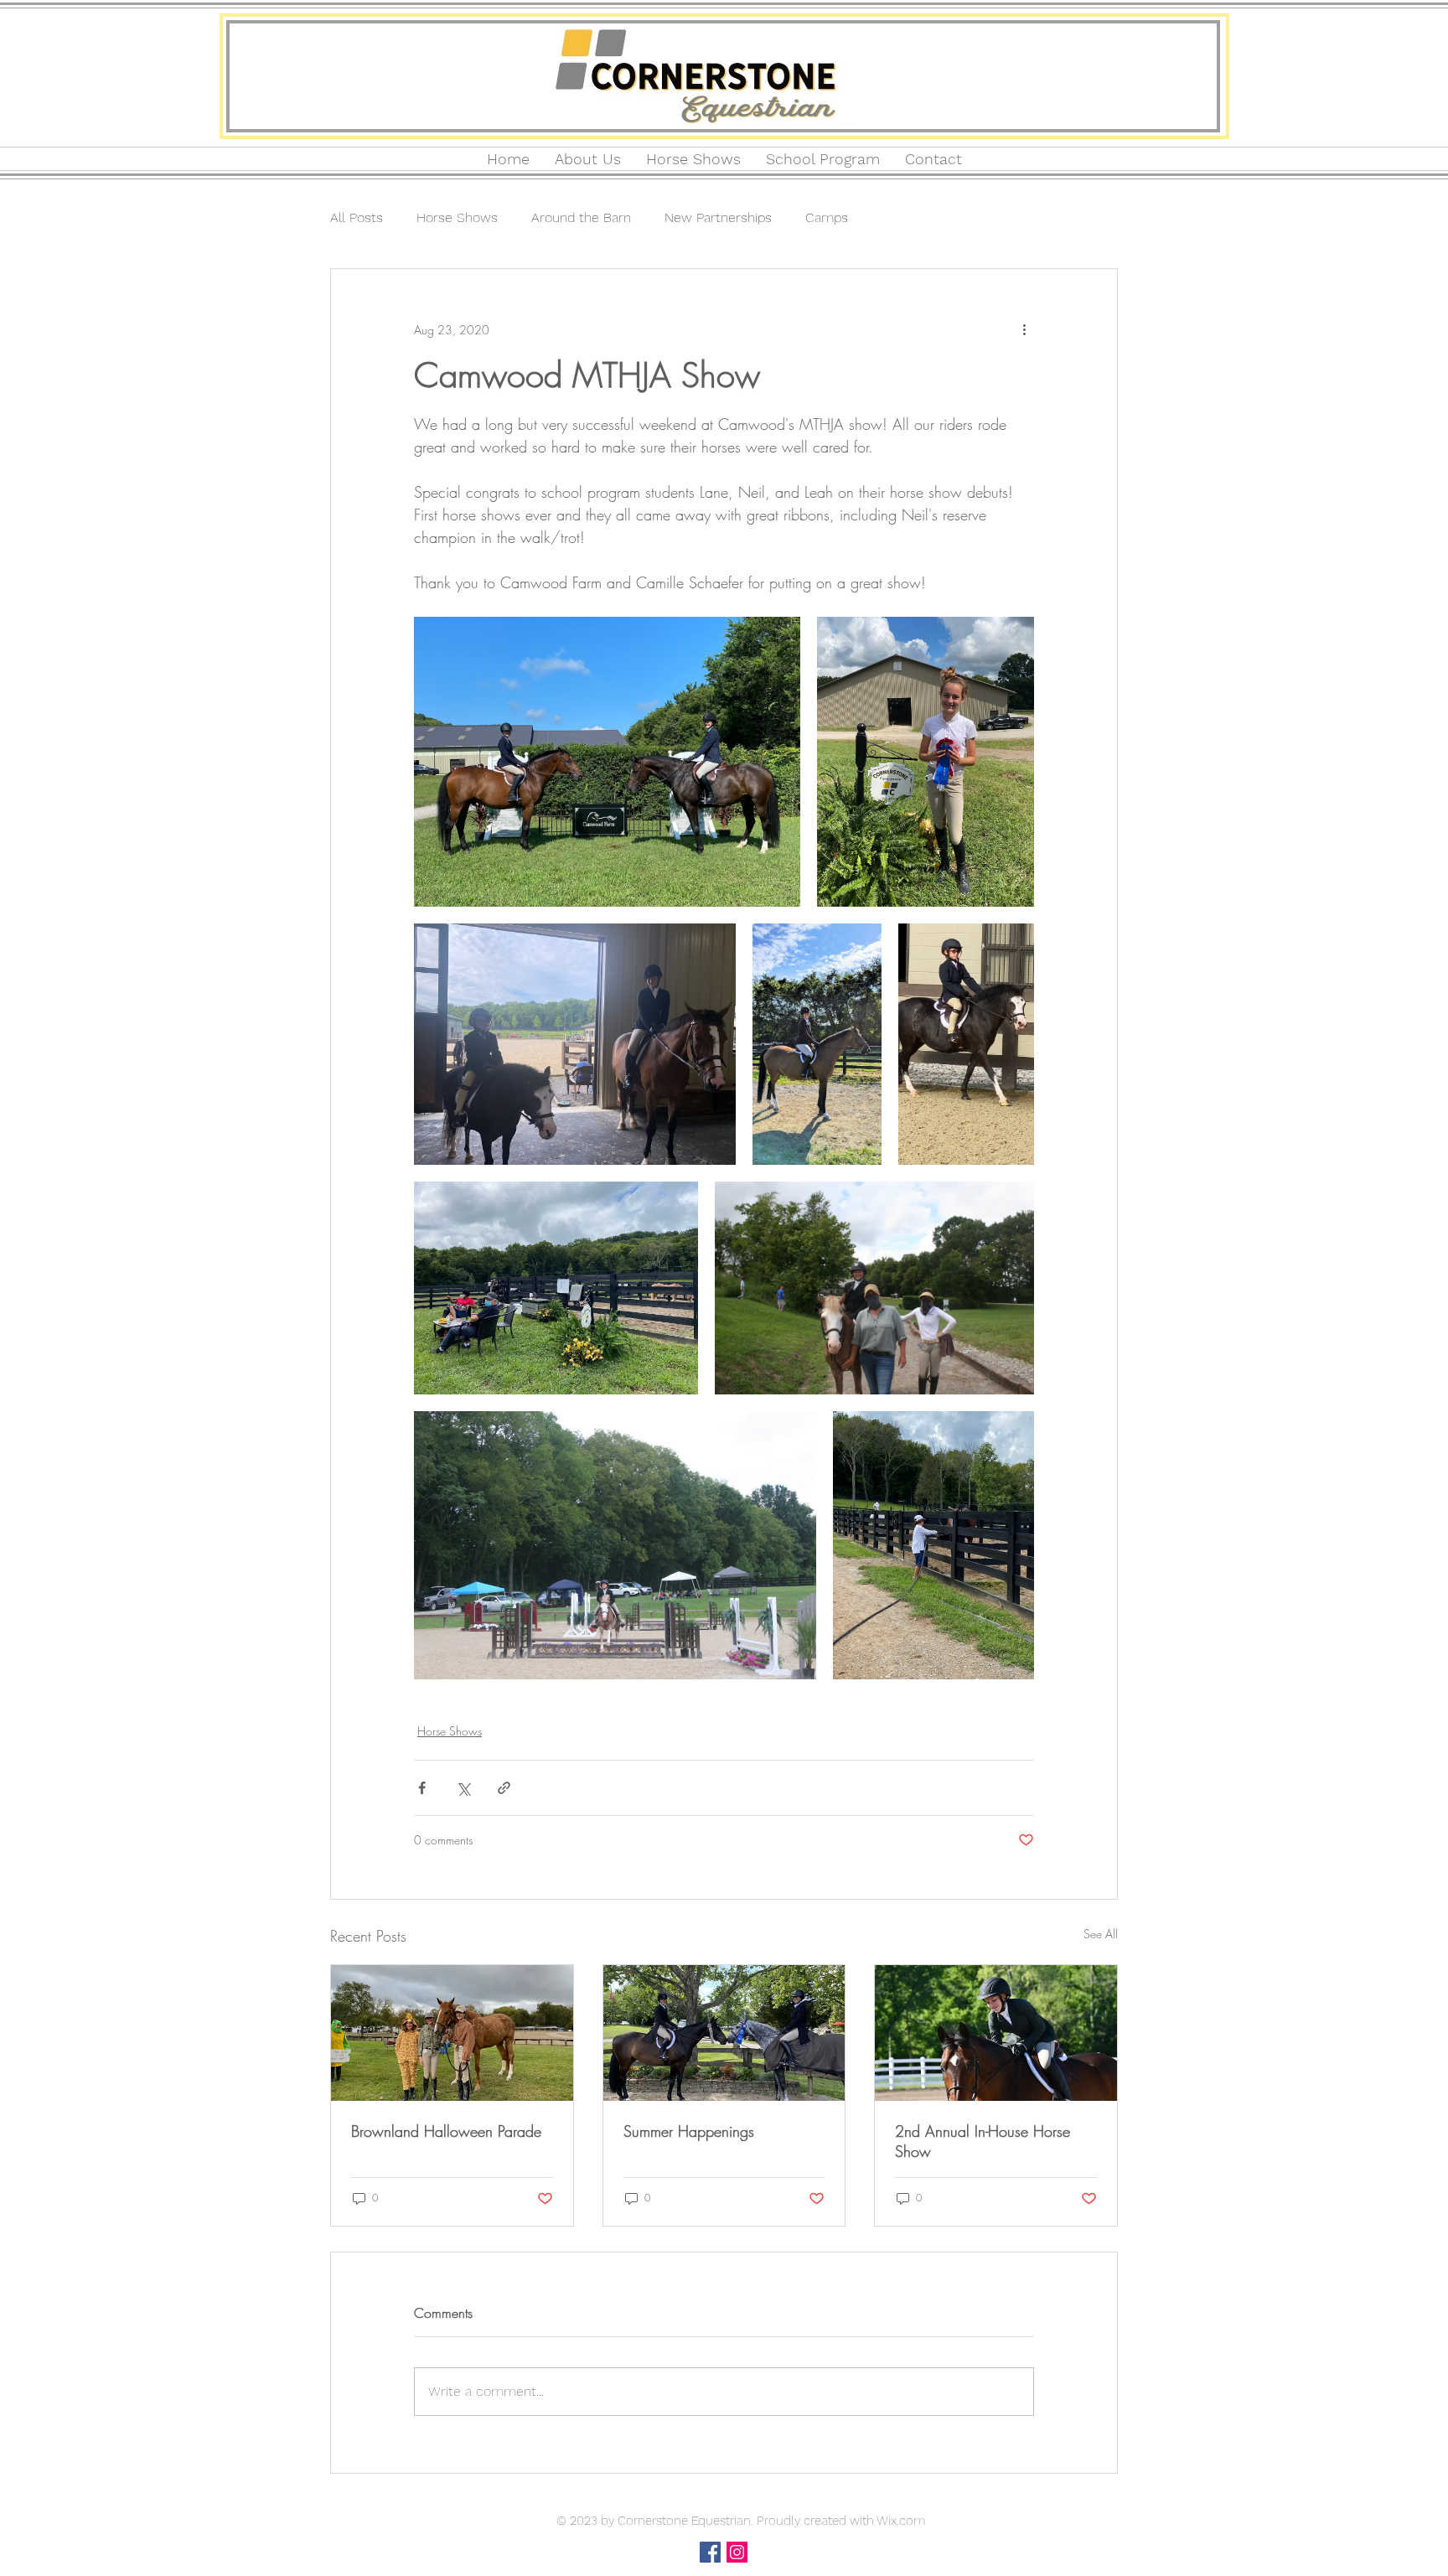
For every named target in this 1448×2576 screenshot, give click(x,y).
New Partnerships (718, 217)
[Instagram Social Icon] (737, 2552)
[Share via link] (504, 1788)
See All (1101, 1934)
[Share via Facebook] (422, 1788)
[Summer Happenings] (724, 2033)
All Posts (357, 217)
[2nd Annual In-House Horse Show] (996, 2033)
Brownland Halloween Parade (446, 2131)
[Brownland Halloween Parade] (452, 2033)
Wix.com (901, 2521)
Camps (827, 217)
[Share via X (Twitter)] (463, 1788)
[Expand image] (607, 762)
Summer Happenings (689, 2131)
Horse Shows (457, 217)
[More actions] (1024, 329)
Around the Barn (581, 217)
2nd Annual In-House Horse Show (983, 2141)
